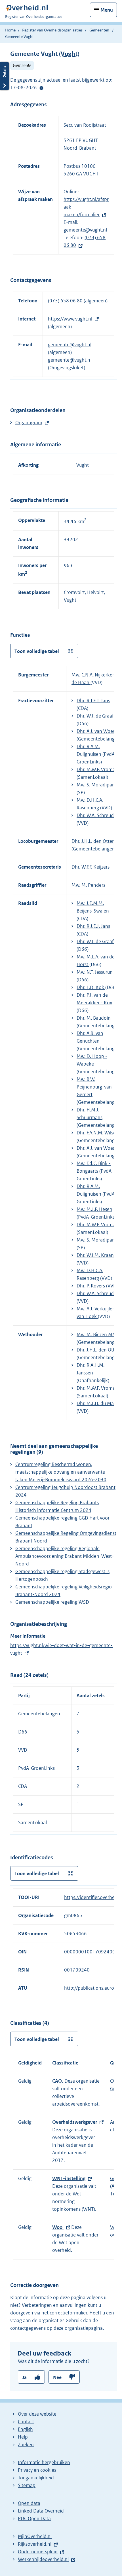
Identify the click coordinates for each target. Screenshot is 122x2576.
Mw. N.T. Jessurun (95, 972)
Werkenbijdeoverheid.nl (43, 2559)
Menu (107, 10)
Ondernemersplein (38, 2552)
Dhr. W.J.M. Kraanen (98, 1255)
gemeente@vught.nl (85, 230)
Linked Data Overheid (41, 2511)
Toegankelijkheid (36, 2478)
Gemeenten (99, 30)
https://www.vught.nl (70, 319)
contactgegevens (28, 2328)
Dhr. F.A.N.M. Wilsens (99, 1133)
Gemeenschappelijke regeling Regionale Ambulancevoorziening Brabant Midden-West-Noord (65, 1556)
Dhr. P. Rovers (91, 1286)
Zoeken (26, 2445)
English (25, 2429)
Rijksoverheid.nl (35, 2544)
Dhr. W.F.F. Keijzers (91, 867)
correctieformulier (68, 2313)
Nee (57, 2377)
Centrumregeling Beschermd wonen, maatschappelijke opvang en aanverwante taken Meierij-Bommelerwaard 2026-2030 (61, 1472)
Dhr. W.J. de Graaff (96, 716)
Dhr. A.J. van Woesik (98, 731)
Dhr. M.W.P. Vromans (98, 769)
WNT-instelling (69, 2178)
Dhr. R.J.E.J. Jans (93, 701)
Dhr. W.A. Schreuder (97, 815)
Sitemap (27, 2485)
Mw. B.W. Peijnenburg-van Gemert (94, 1087)
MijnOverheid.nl (35, 2536)
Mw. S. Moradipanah (98, 785)
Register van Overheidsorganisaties (52, 30)
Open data (29, 2503)
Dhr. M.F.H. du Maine (98, 1403)
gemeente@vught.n (69, 360)
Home (10, 30)
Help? (41, 88)
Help (23, 2437)
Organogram (29, 423)
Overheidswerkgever (75, 2122)
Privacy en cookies (37, 2470)
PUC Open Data (34, 2518)
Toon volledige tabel (37, 651)
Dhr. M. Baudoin (94, 1018)
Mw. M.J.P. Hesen (94, 1209)
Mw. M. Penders (88, 885)
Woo (58, 2227)
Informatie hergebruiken (44, 2462)
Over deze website (37, 2414)
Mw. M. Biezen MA (96, 1334)
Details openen (5, 76)
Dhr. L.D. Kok (91, 987)
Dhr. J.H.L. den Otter (93, 841)
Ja (25, 2377)
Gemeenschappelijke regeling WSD (52, 1602)
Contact (26, 2422)
